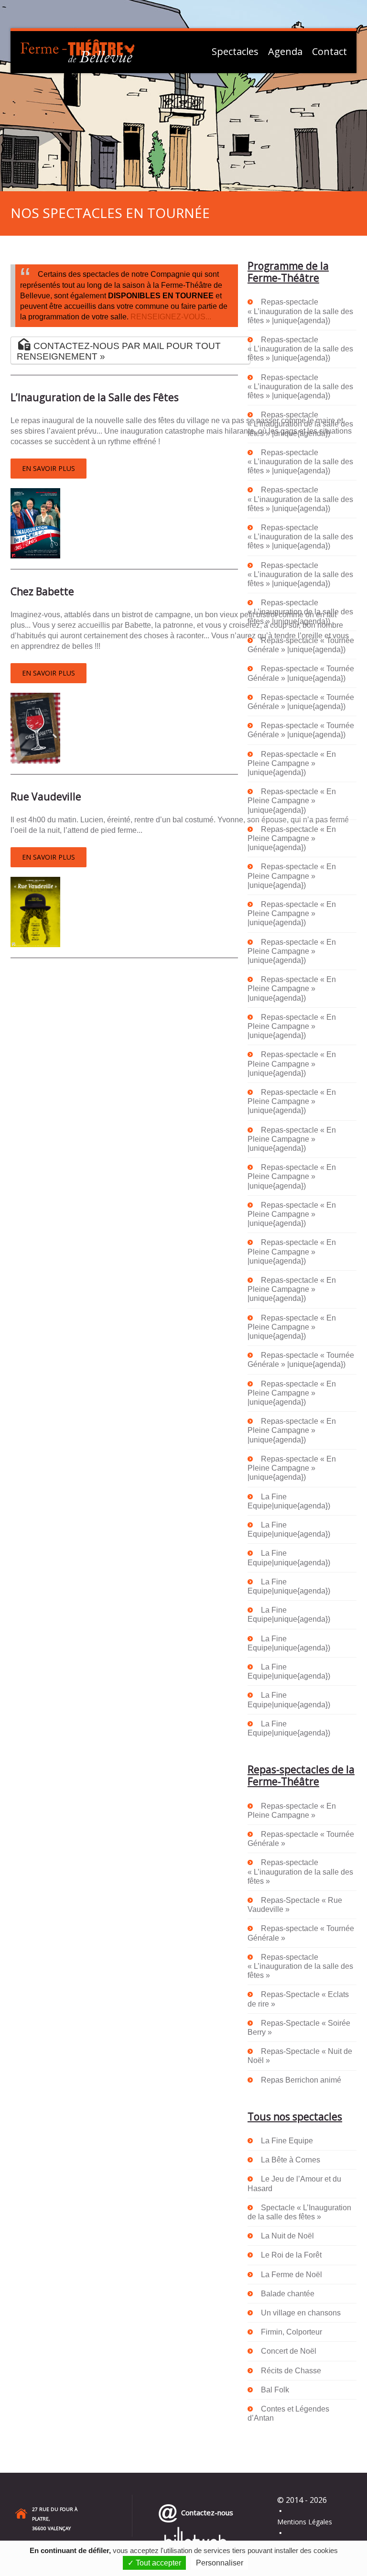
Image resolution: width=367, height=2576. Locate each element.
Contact (329, 52)
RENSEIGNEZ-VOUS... (171, 317)
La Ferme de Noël (291, 2275)
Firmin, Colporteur (291, 2332)
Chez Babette (42, 591)
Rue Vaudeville (46, 797)
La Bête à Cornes (291, 2160)
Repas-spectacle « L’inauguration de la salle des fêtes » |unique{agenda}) (300, 311)
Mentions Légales (305, 2522)
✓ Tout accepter (154, 2563)
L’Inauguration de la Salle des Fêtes (95, 397)
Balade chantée (288, 2294)
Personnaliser (220, 2563)
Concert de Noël (289, 2351)
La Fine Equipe (287, 2141)
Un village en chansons (301, 2313)
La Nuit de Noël (287, 2236)
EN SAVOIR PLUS (49, 468)
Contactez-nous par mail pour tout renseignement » (119, 351)
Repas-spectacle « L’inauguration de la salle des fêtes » (300, 1872)
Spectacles (235, 52)
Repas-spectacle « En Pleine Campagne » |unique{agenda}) (292, 763)
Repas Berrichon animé (301, 2080)
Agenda (285, 52)
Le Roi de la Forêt (291, 2255)
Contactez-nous (205, 2512)
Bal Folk (275, 2390)
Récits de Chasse (291, 2371)
